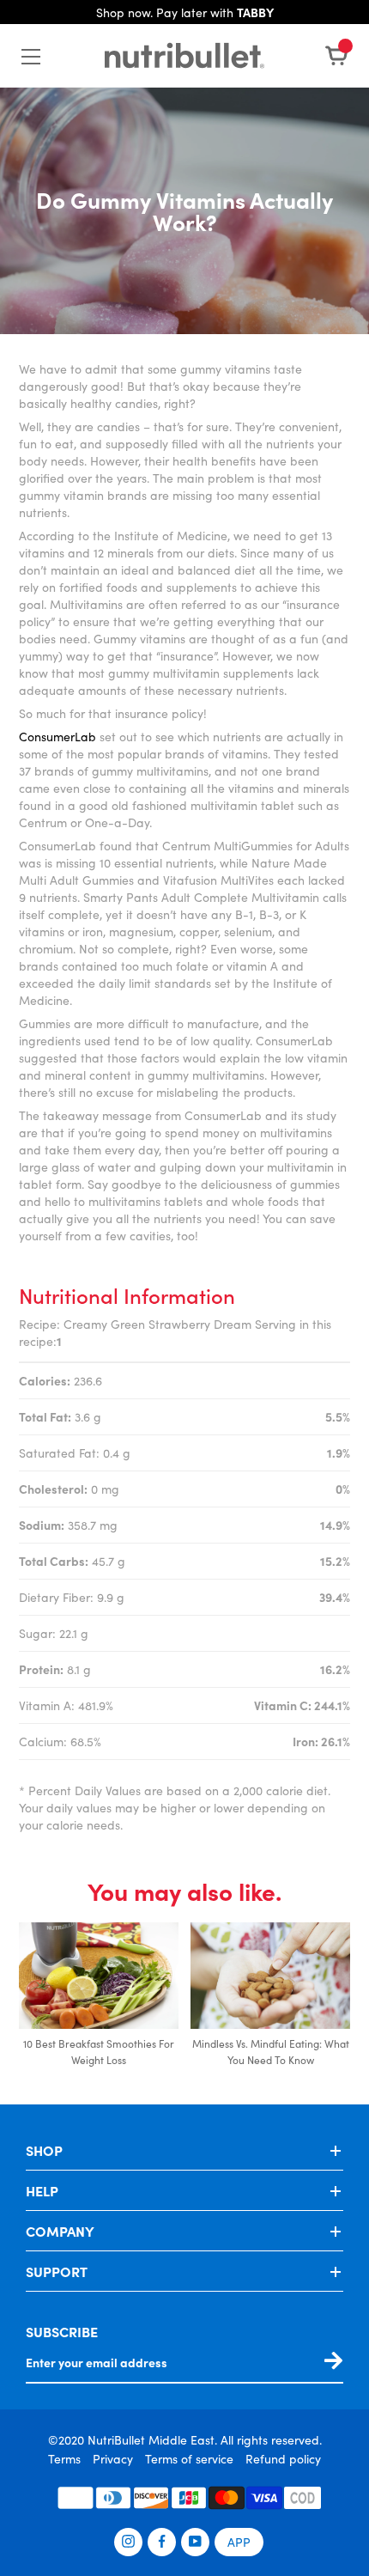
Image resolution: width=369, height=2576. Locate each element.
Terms (64, 2458)
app (239, 2542)
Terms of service (189, 2458)
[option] (99, 1996)
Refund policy (283, 2458)
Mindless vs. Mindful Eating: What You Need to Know (271, 2051)
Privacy (113, 2458)
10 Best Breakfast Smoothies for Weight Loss (99, 2051)
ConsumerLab (57, 736)
